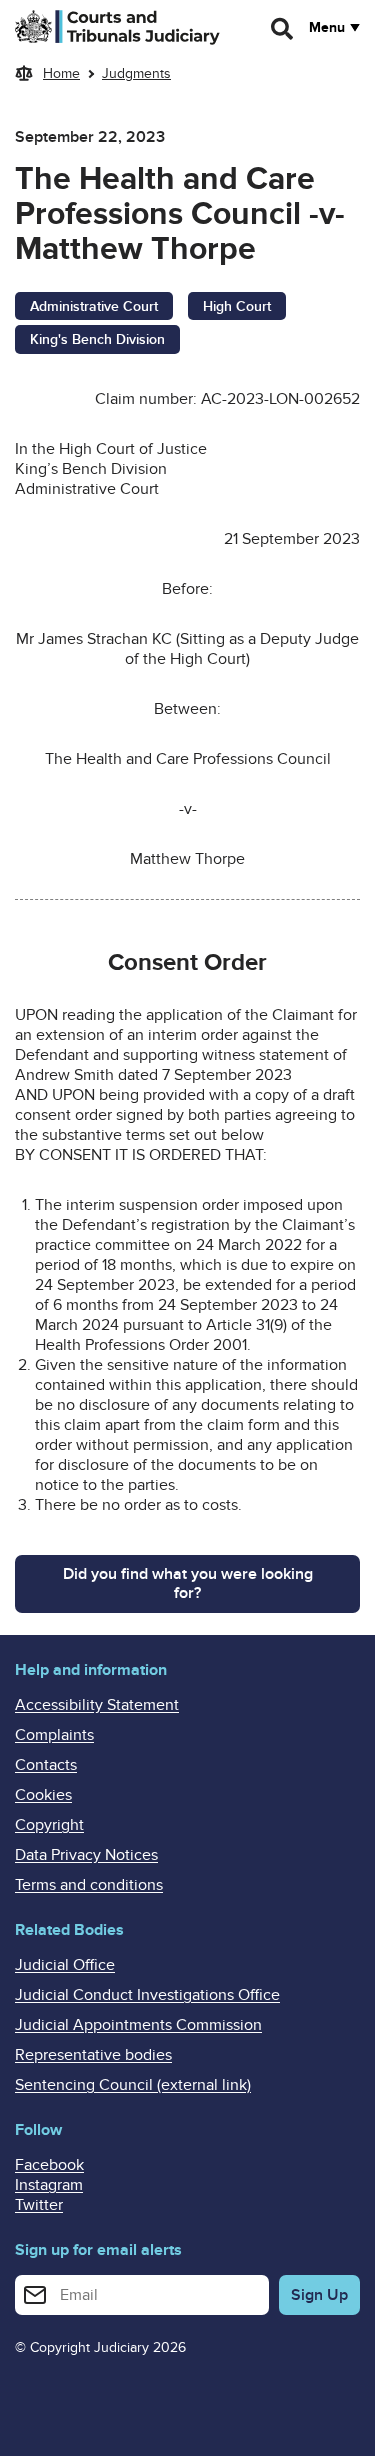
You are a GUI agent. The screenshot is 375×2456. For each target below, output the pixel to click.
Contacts (46, 1765)
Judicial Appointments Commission (138, 2025)
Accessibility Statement (97, 1705)
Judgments (136, 73)
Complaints (54, 1735)
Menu (327, 28)
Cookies (43, 1795)
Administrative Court (94, 306)
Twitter (39, 2205)
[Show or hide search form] (283, 29)
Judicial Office (65, 1965)
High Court (237, 306)
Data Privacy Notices (86, 1855)
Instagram (49, 2185)
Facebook (49, 2165)
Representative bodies (93, 2055)
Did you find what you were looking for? (188, 1583)
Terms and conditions (89, 1885)
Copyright (49, 1825)
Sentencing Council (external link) (133, 2085)
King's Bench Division (97, 339)
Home (61, 73)
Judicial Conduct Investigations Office (147, 1995)
